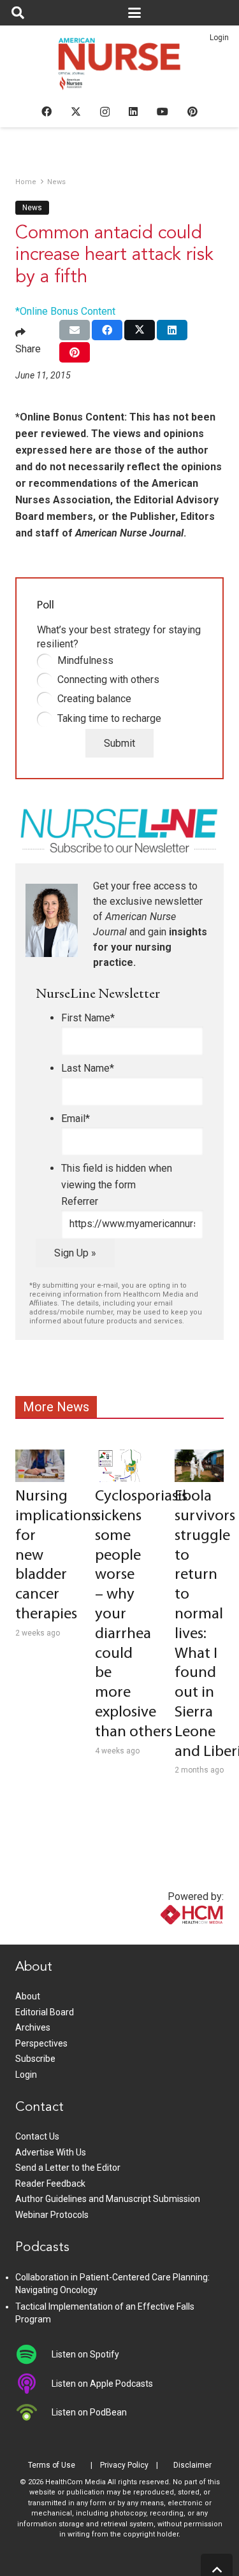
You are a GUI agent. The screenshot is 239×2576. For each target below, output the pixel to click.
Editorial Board (45, 2012)
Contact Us (37, 2136)
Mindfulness (85, 660)
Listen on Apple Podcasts (102, 2384)
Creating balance (94, 699)
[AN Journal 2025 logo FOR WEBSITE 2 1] (119, 68)
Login (219, 38)
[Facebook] (47, 112)
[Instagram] (105, 112)
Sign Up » (75, 1253)
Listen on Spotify (85, 2354)
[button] (18, 13)
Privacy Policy (124, 2465)
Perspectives (41, 2043)
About (28, 1996)
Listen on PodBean (89, 2412)
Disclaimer (192, 2465)
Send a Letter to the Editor (68, 2168)
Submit (119, 743)
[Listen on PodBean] (33, 2412)
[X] (76, 112)
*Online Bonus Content (65, 311)
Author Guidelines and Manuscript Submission (108, 2199)
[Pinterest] (192, 112)
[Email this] (75, 330)
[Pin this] (75, 352)
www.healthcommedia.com (164, 1937)
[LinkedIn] (133, 112)
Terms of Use (52, 2465)
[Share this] (107, 330)
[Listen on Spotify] (33, 2354)
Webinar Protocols (52, 2215)
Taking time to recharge (109, 718)
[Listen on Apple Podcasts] (33, 2384)
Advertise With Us (51, 2152)
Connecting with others (108, 680)
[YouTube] (163, 112)
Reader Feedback (50, 2184)
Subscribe (35, 2059)
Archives (33, 2027)
